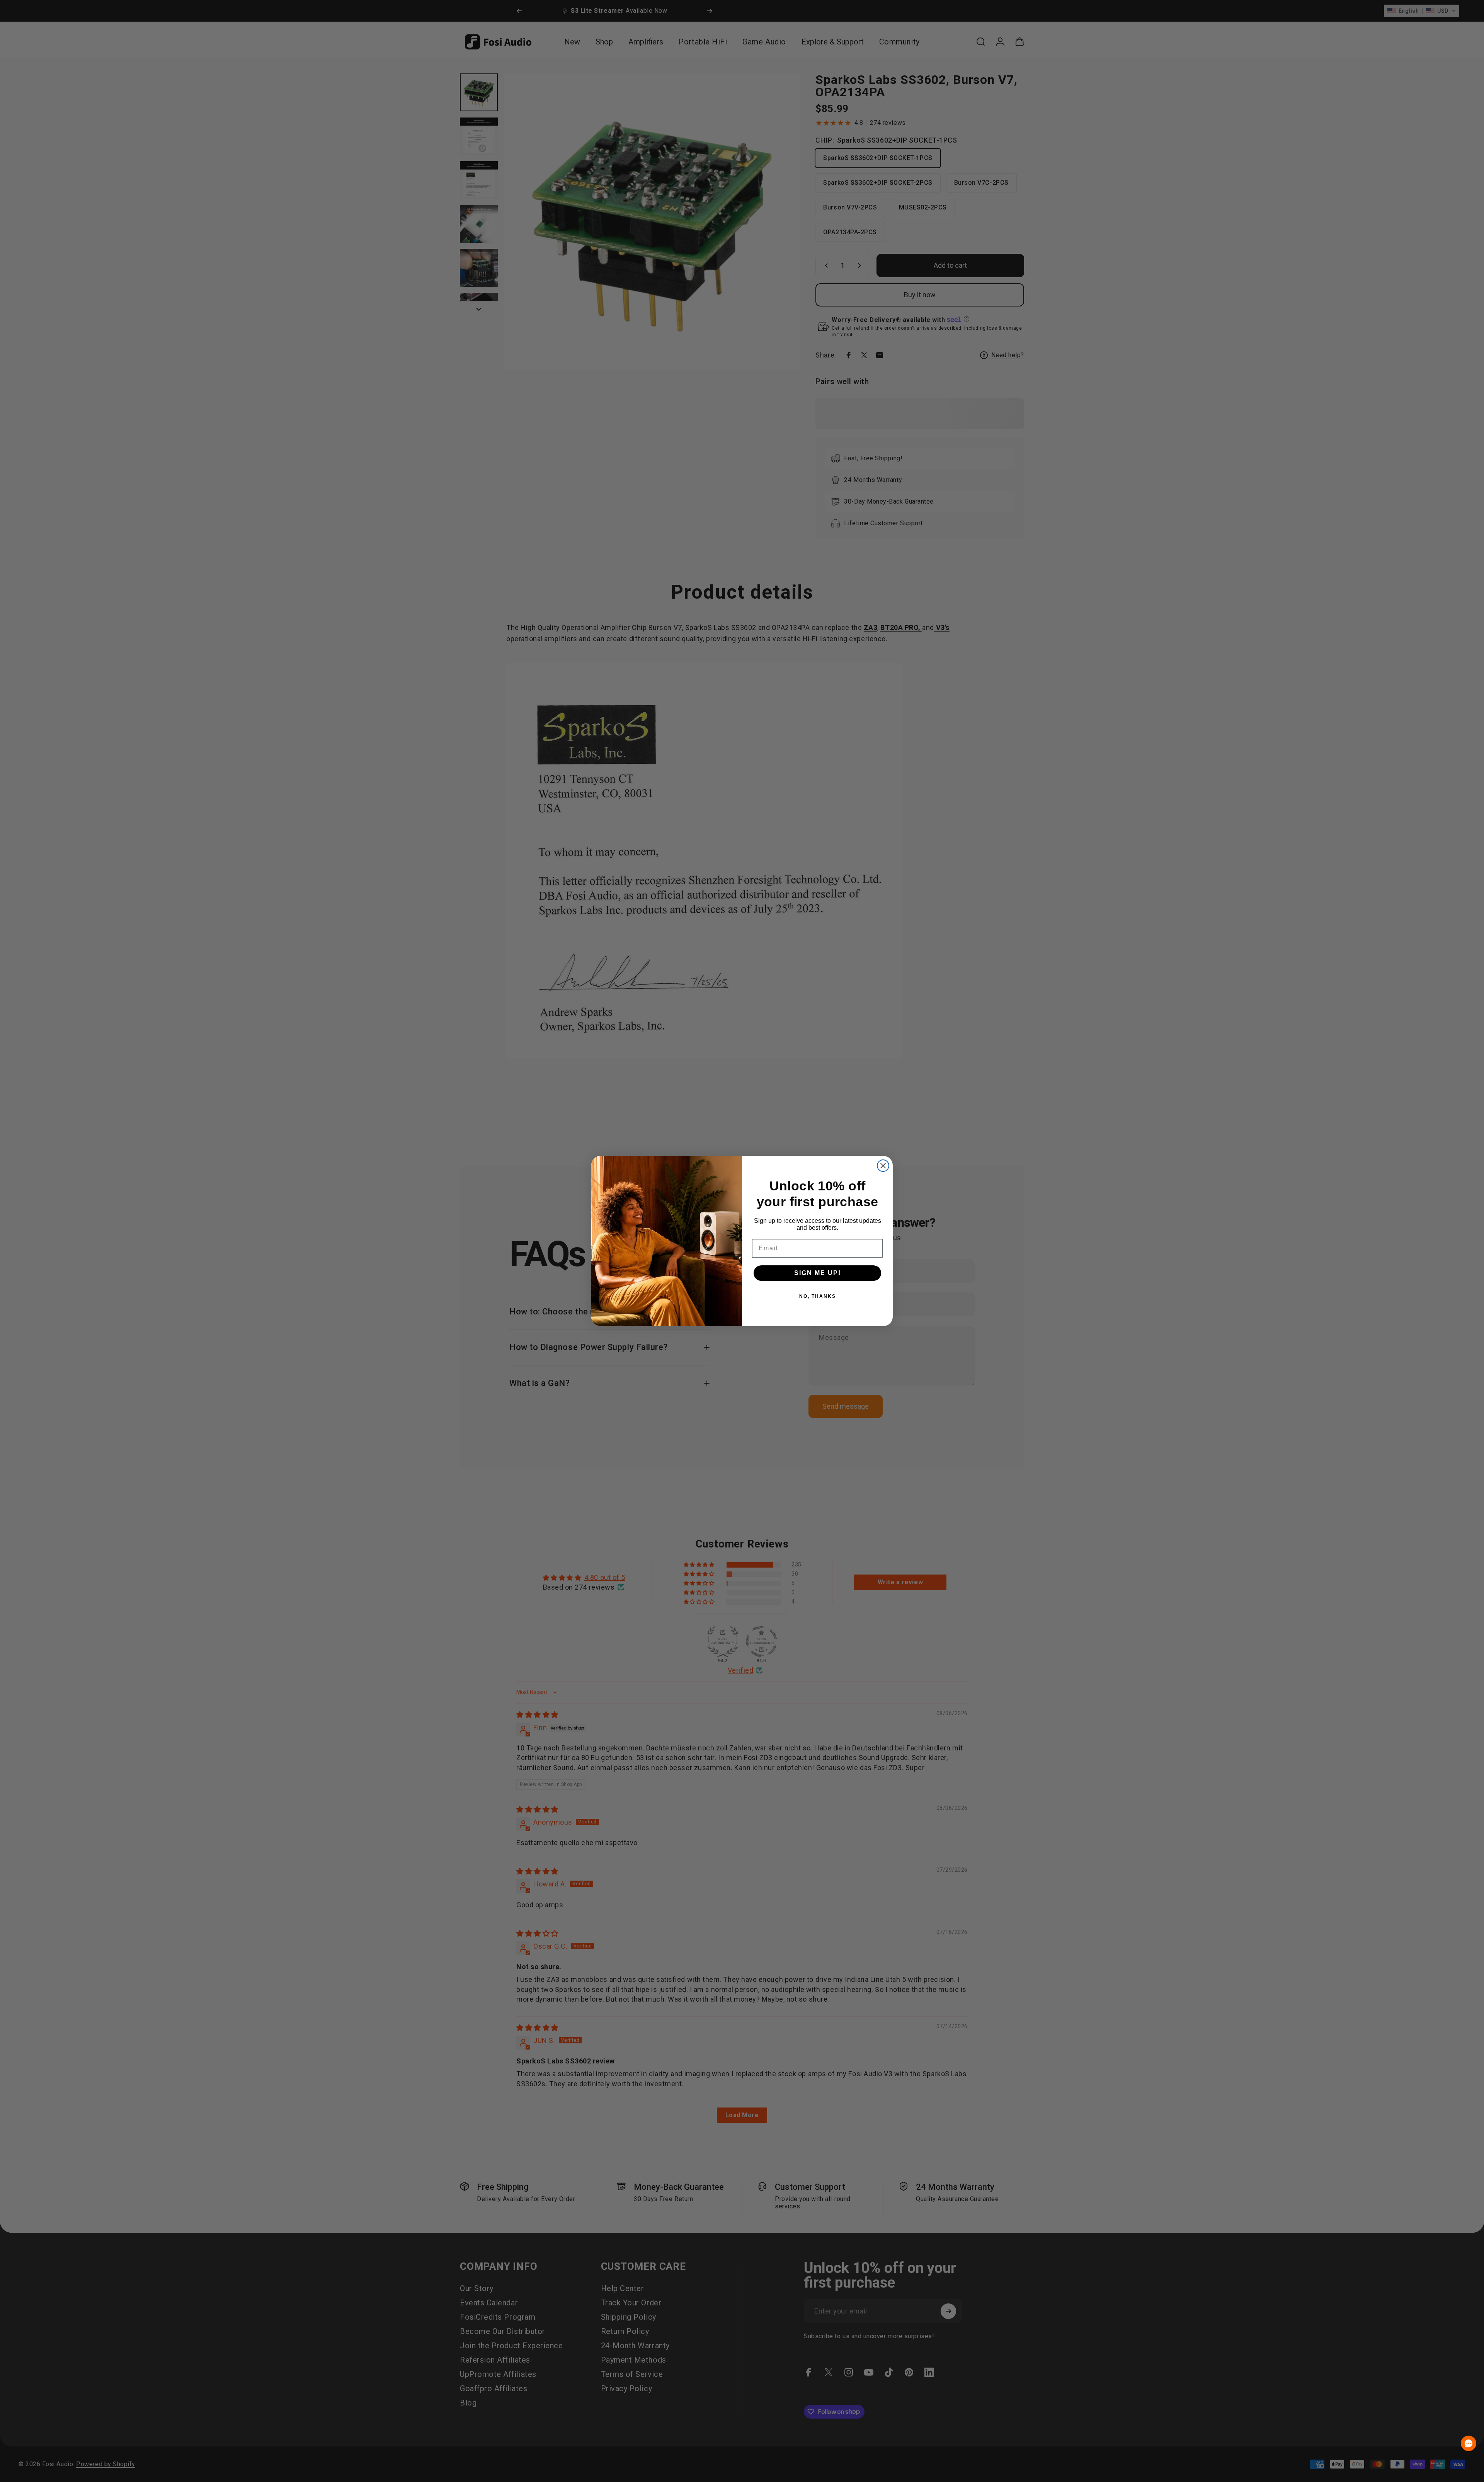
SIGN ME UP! (818, 1273)
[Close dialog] (883, 1166)
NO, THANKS (818, 1296)
